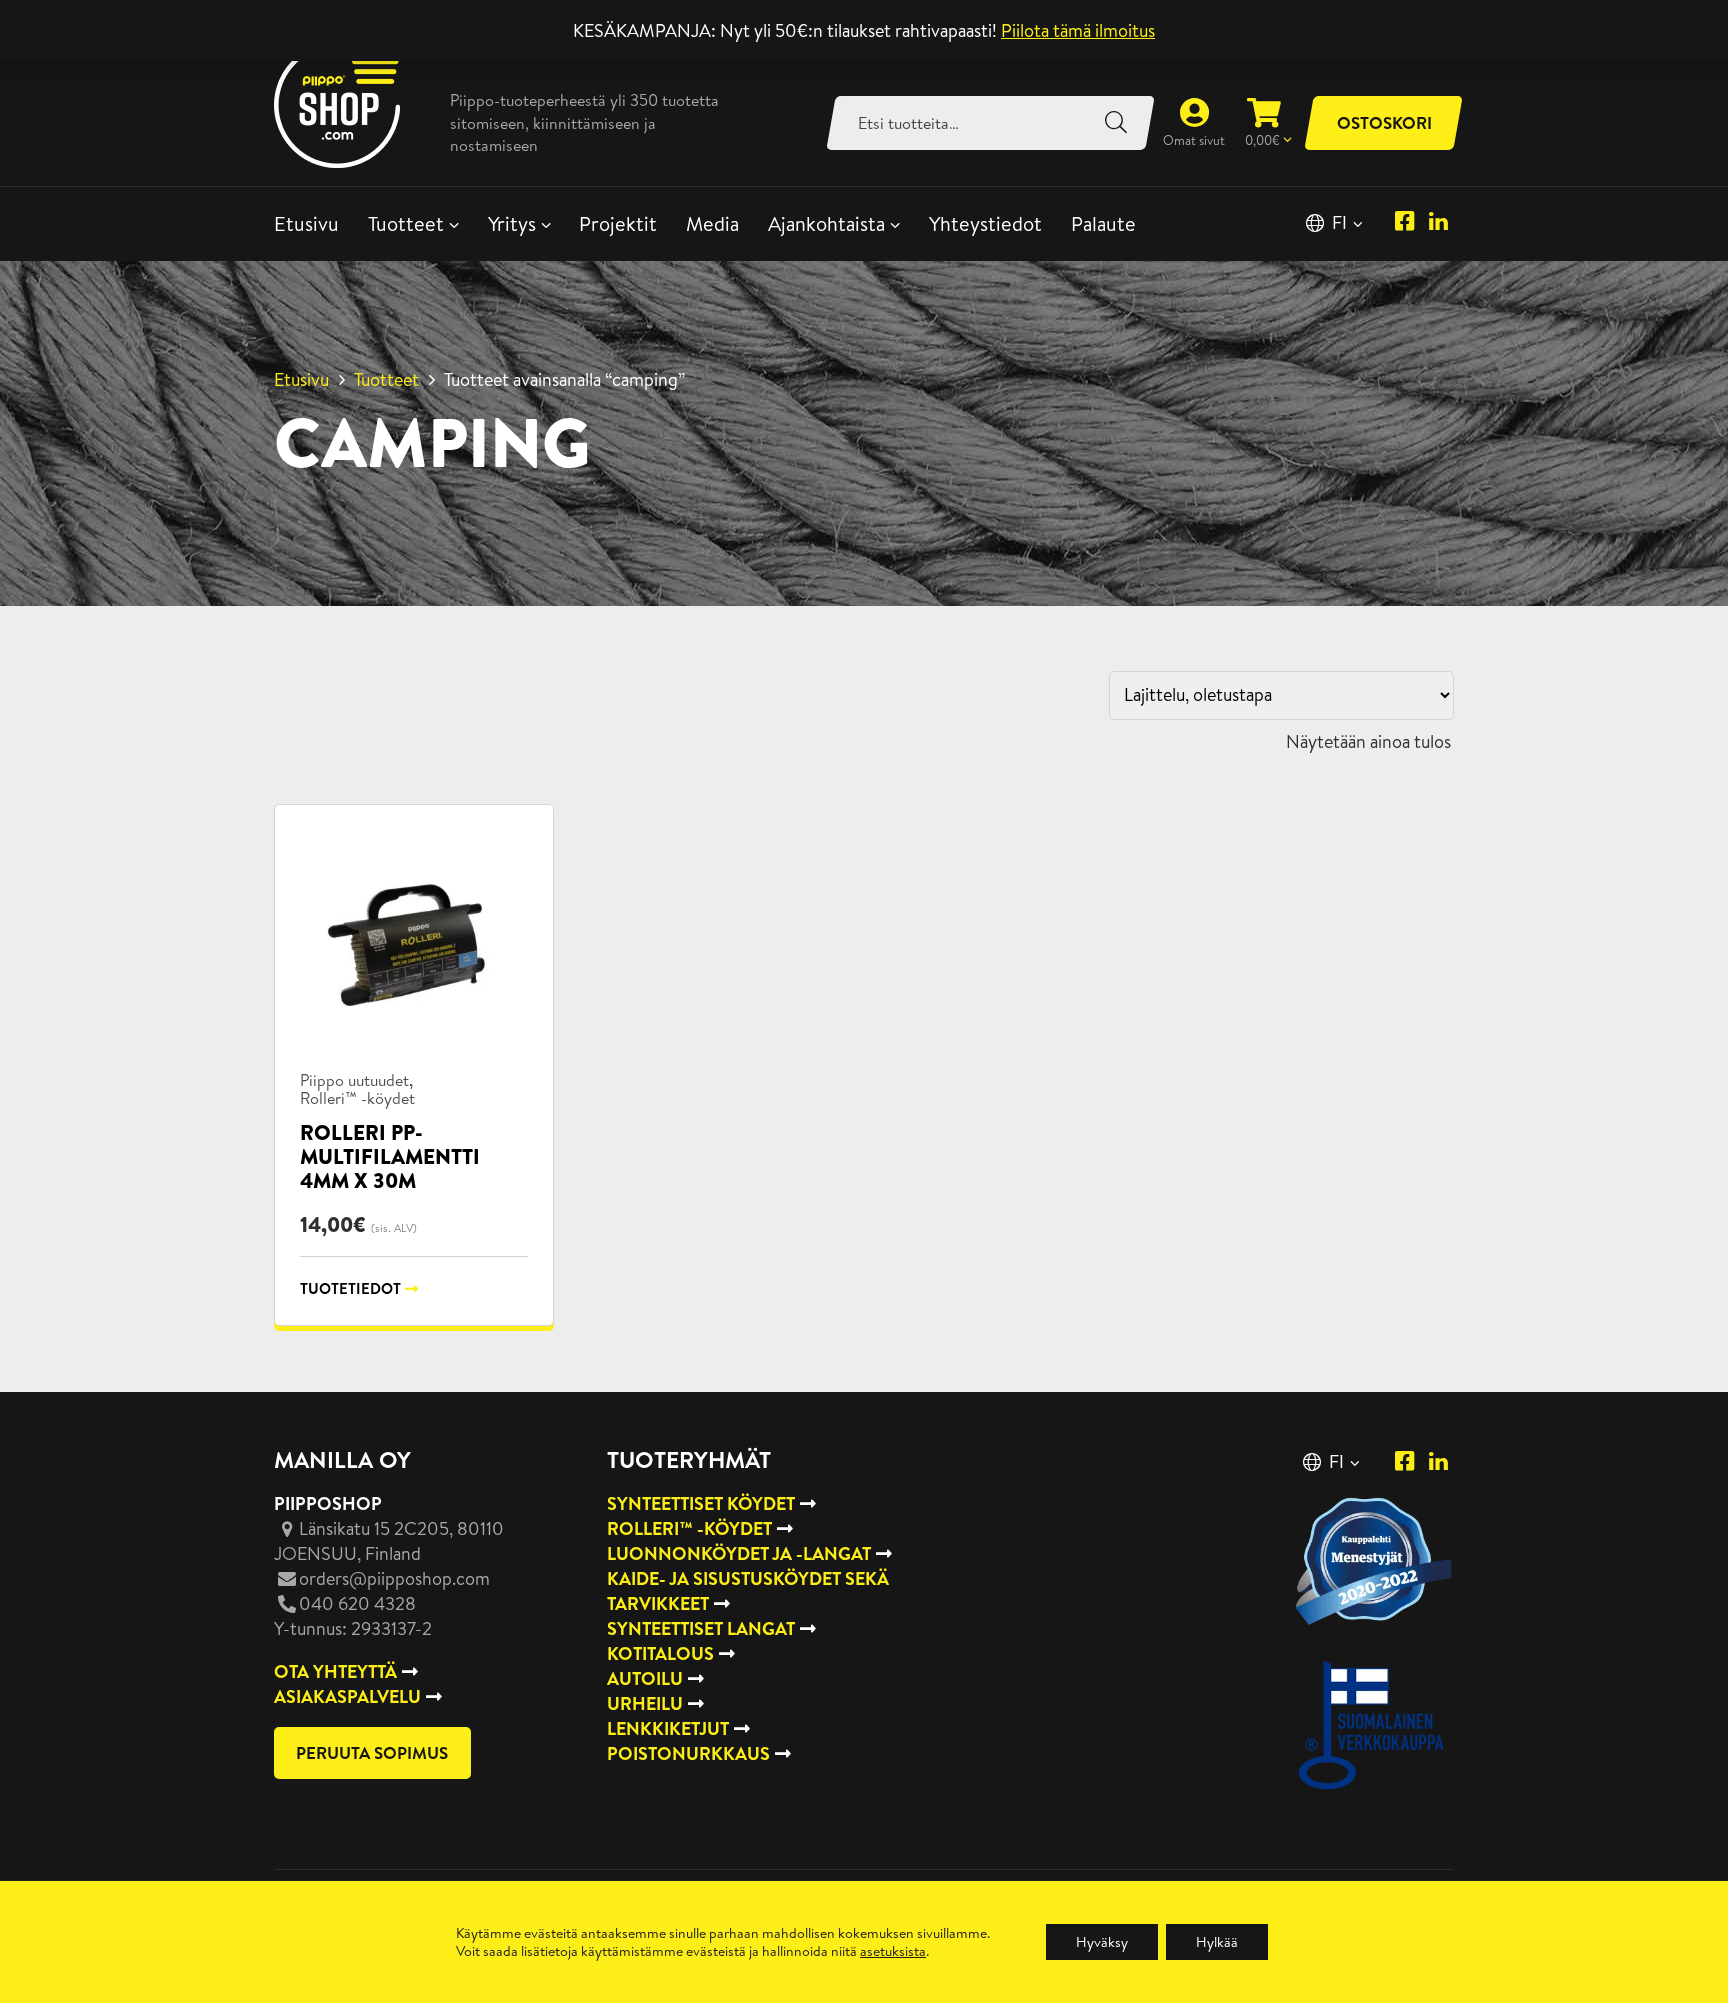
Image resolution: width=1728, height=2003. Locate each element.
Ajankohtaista (826, 223)
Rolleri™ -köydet (357, 1098)
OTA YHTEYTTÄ (335, 1671)
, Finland (389, 1541)
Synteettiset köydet (701, 1503)
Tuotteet (406, 223)
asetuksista (893, 1951)
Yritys (512, 223)
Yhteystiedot (985, 223)
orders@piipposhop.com (394, 1578)
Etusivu (306, 223)
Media (712, 223)
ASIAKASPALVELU (347, 1696)
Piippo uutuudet (354, 1080)
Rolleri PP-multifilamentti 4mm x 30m (390, 1156)
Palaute (1103, 223)
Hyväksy (1102, 1942)
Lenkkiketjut (668, 1728)
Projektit (618, 223)
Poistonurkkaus (688, 1753)
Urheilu (645, 1703)
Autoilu (645, 1678)
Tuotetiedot (350, 1288)
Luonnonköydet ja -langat (739, 1553)
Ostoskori (1384, 122)
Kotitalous (660, 1653)
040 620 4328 (357, 1603)
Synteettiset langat (701, 1628)
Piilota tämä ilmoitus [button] (1078, 30)
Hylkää (1217, 1942)
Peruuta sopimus (372, 1752)
